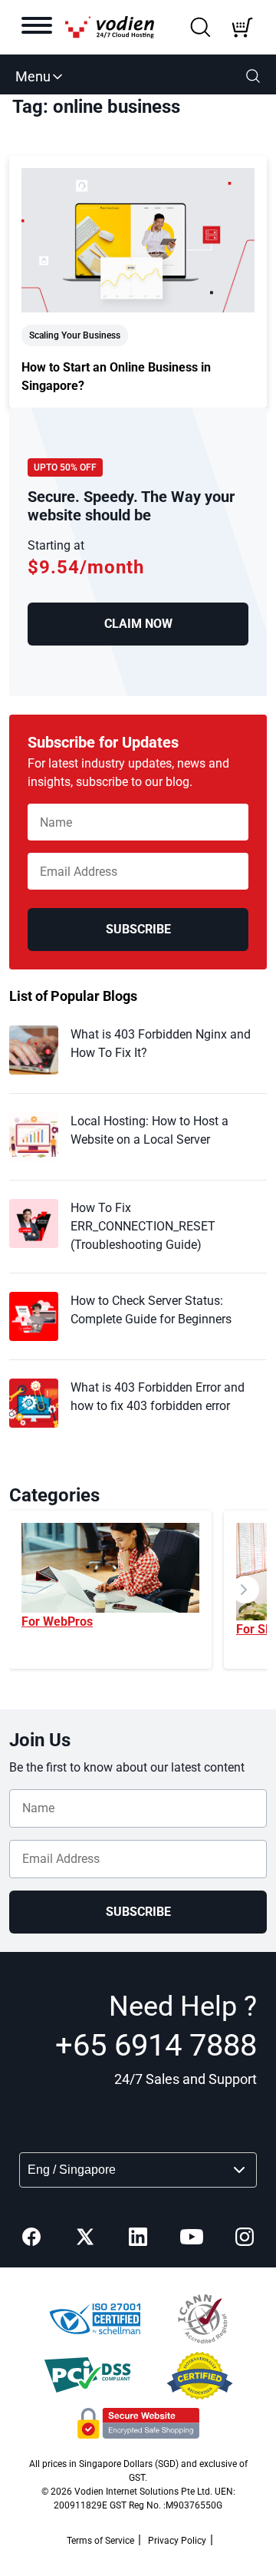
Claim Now (138, 624)
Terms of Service (100, 2541)
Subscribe (138, 929)
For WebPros (57, 1622)
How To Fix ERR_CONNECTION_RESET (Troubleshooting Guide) (143, 1226)
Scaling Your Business (75, 335)
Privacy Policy (177, 2541)
